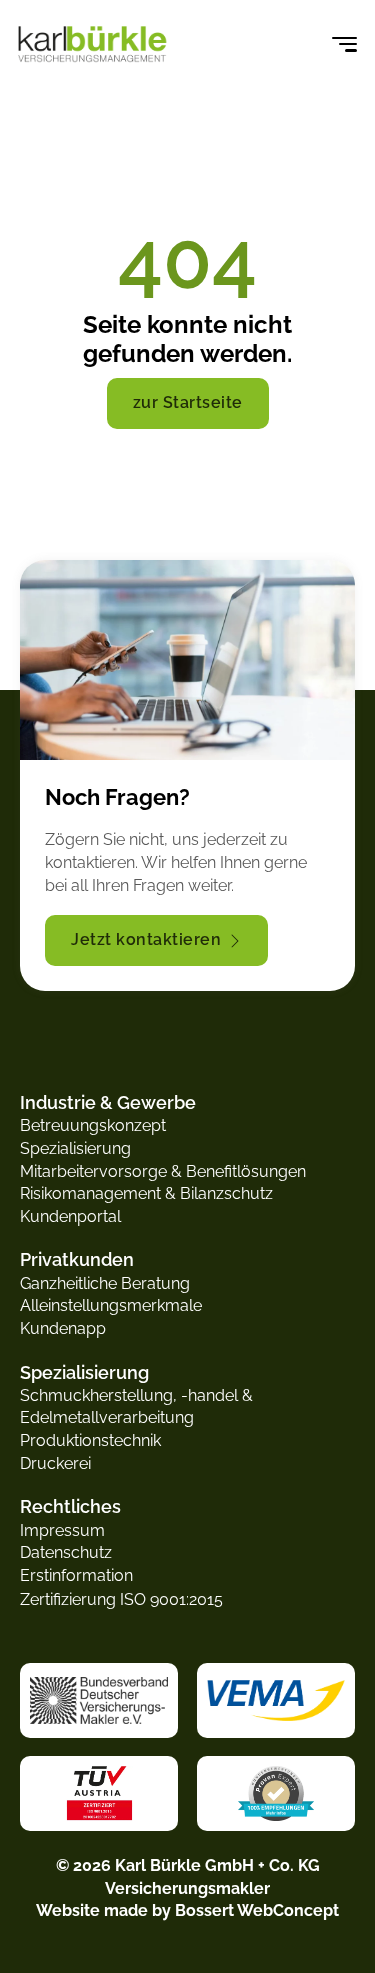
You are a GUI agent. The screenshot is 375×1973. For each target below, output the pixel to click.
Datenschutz (66, 1552)
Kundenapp (63, 1328)
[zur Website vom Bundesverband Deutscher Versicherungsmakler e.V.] (99, 1699)
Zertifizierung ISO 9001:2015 (121, 1599)
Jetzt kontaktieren (146, 939)
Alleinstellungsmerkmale (111, 1305)
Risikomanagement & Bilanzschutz (146, 1193)
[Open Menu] (344, 45)
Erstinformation (76, 1575)
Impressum (62, 1530)
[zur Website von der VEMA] (276, 1699)
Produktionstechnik (90, 1440)
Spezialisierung (75, 1148)
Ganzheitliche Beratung (105, 1283)
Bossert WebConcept (257, 1910)
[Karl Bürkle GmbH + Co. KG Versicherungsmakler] (93, 45)
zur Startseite (188, 402)
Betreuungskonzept (93, 1125)
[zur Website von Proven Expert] (276, 1793)
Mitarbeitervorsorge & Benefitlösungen (163, 1171)
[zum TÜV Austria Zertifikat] (99, 1793)
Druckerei (55, 1463)
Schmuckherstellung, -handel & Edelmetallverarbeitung (136, 1407)
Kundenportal (70, 1216)
